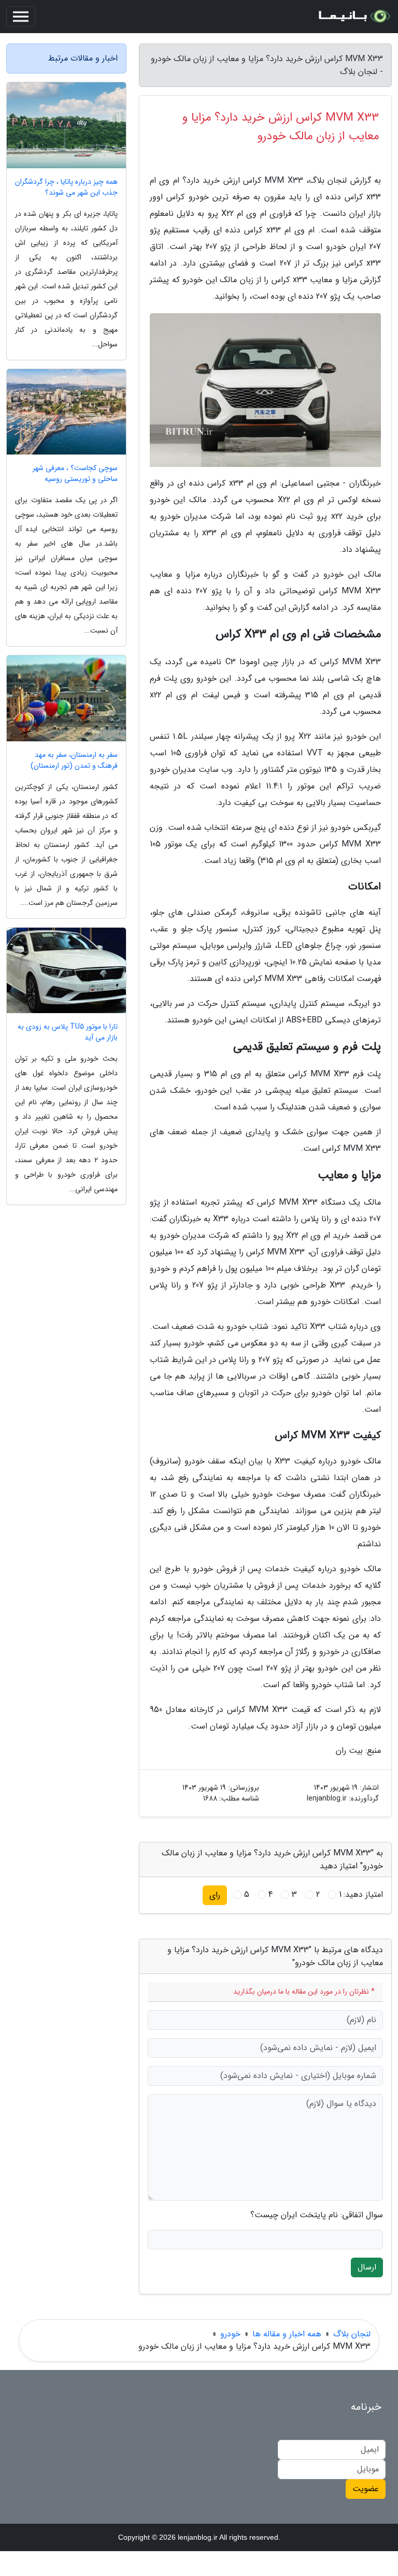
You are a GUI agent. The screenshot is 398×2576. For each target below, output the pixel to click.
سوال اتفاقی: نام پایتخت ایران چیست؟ (317, 2215)
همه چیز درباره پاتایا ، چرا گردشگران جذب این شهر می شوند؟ (66, 187)
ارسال (367, 2267)
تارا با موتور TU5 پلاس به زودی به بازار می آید (68, 1032)
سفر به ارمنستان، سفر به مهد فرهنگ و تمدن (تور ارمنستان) (74, 760)
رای (215, 1895)
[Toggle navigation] (21, 17)
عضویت (366, 2489)
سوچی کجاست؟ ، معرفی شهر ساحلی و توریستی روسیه (75, 474)
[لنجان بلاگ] (353, 17)
